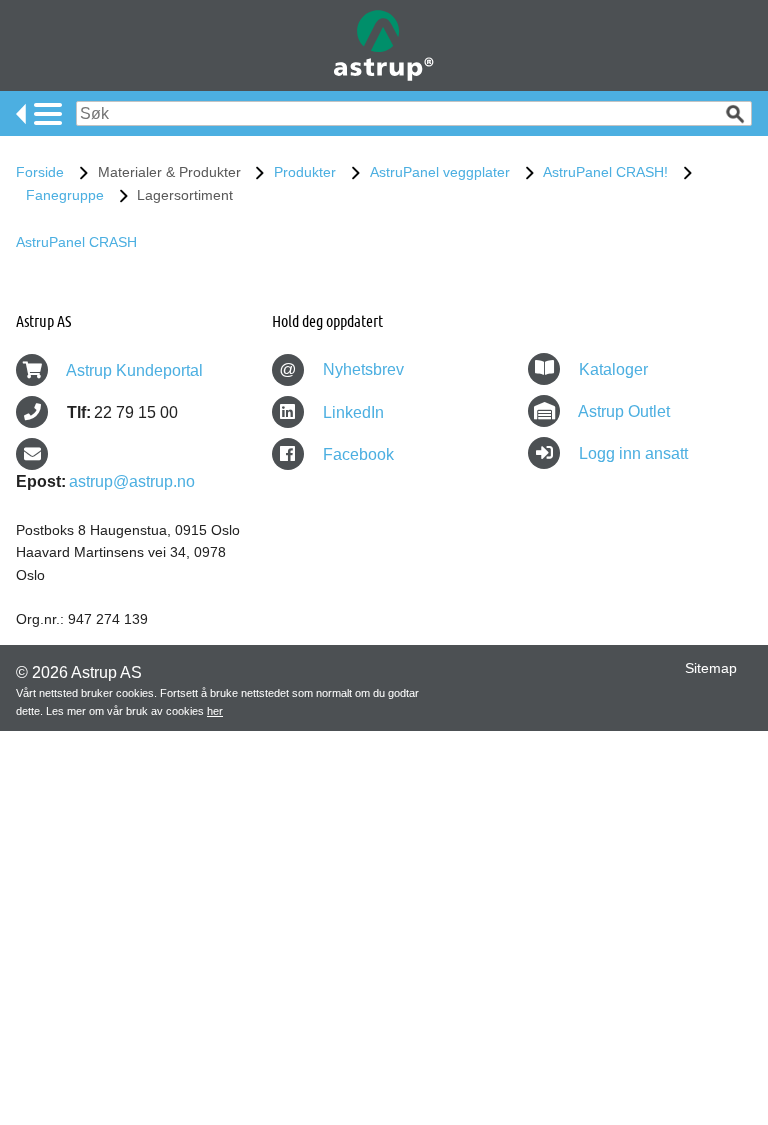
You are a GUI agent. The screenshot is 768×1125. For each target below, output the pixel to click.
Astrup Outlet (624, 411)
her (215, 711)
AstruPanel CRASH (76, 242)
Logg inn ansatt (633, 453)
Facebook (356, 454)
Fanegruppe (65, 195)
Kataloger (613, 369)
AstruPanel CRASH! (605, 172)
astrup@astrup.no (132, 481)
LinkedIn (351, 412)
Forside (40, 172)
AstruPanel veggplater (440, 172)
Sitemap (711, 668)
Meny (39, 114)
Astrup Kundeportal (134, 370)
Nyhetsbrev (341, 369)
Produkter (305, 172)
